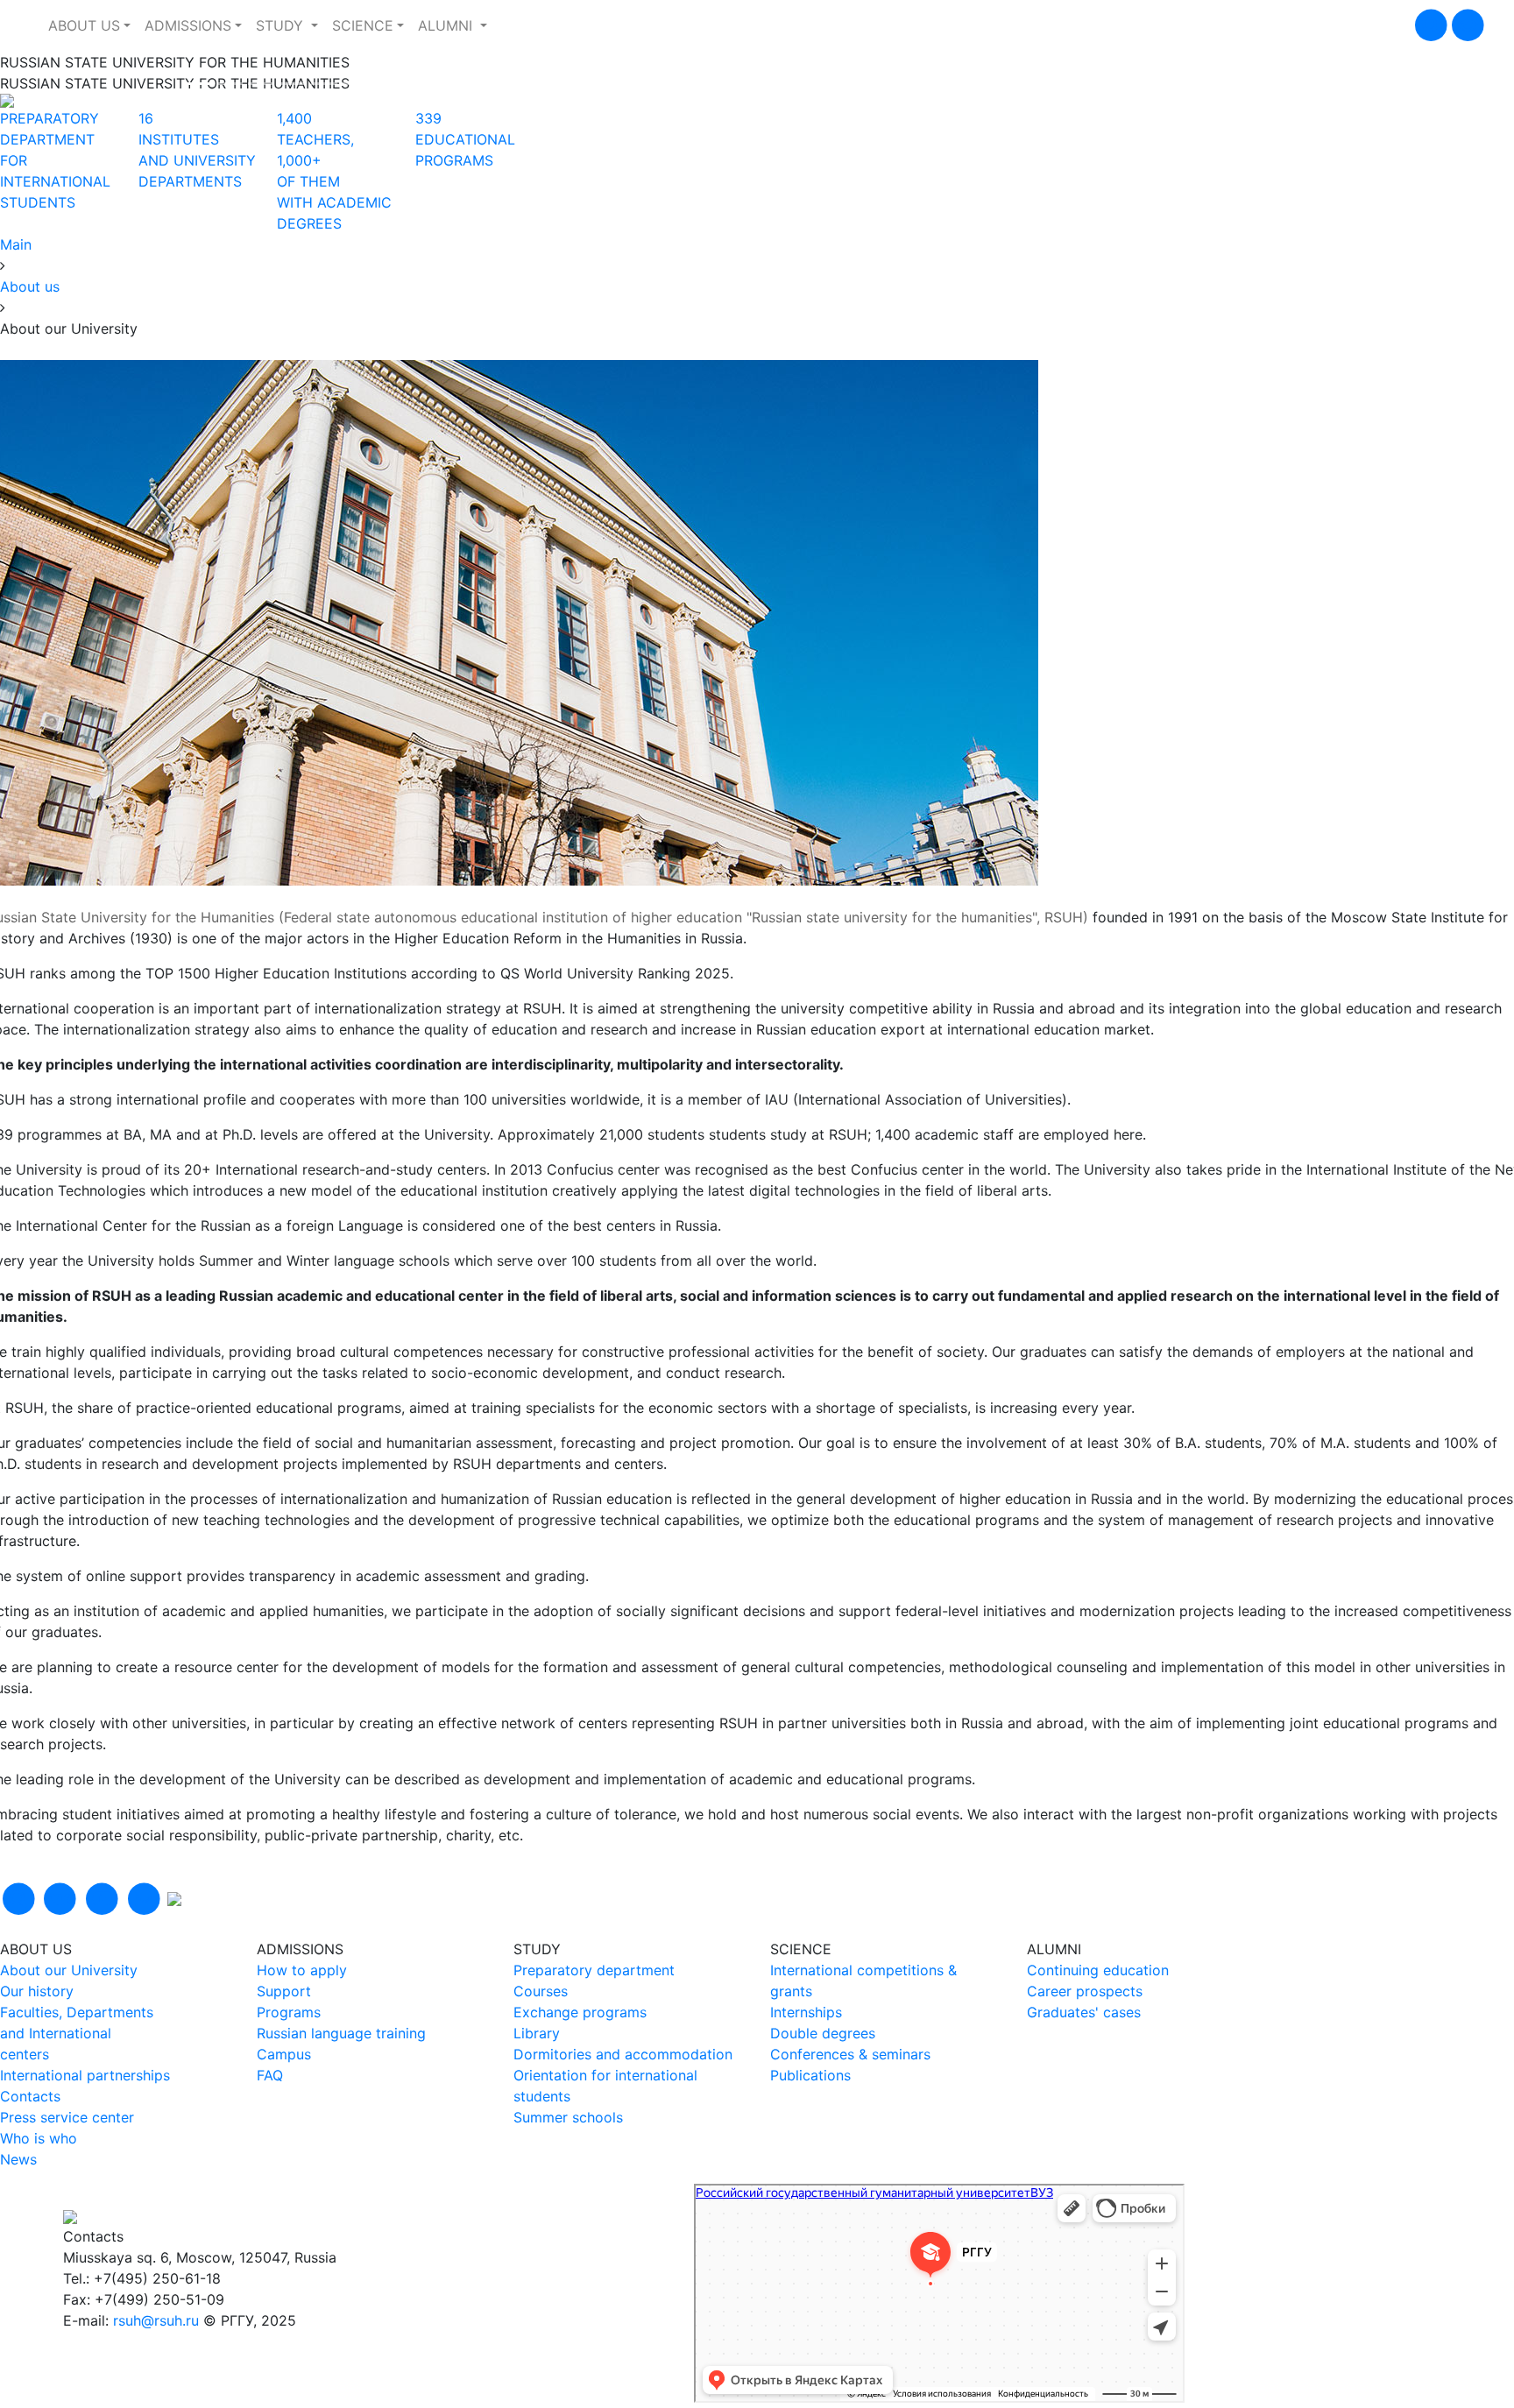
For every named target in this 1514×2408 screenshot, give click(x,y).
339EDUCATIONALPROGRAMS (465, 139)
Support (284, 1991)
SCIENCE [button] (363, 25)
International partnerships (85, 2075)
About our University (69, 1970)
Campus (284, 2054)
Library (537, 2033)
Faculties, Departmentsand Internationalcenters (77, 2033)
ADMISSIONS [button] (188, 25)
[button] (42, 101)
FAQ (270, 2075)
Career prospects (1085, 1991)
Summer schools (568, 2117)
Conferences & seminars (850, 2054)
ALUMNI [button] (447, 25)
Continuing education (1098, 1970)
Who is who (39, 2138)
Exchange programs (580, 2012)
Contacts (30, 2096)
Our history (37, 1991)
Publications (810, 2075)
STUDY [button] (282, 25)
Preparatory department (594, 1970)
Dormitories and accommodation (623, 2054)
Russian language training (341, 2033)
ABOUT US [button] (84, 25)
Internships (806, 2012)
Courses (541, 1991)
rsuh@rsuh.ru (156, 2320)
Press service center (67, 2117)
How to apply (302, 1970)
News (18, 2159)
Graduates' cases (1084, 2012)
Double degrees (823, 2033)
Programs (289, 2012)
